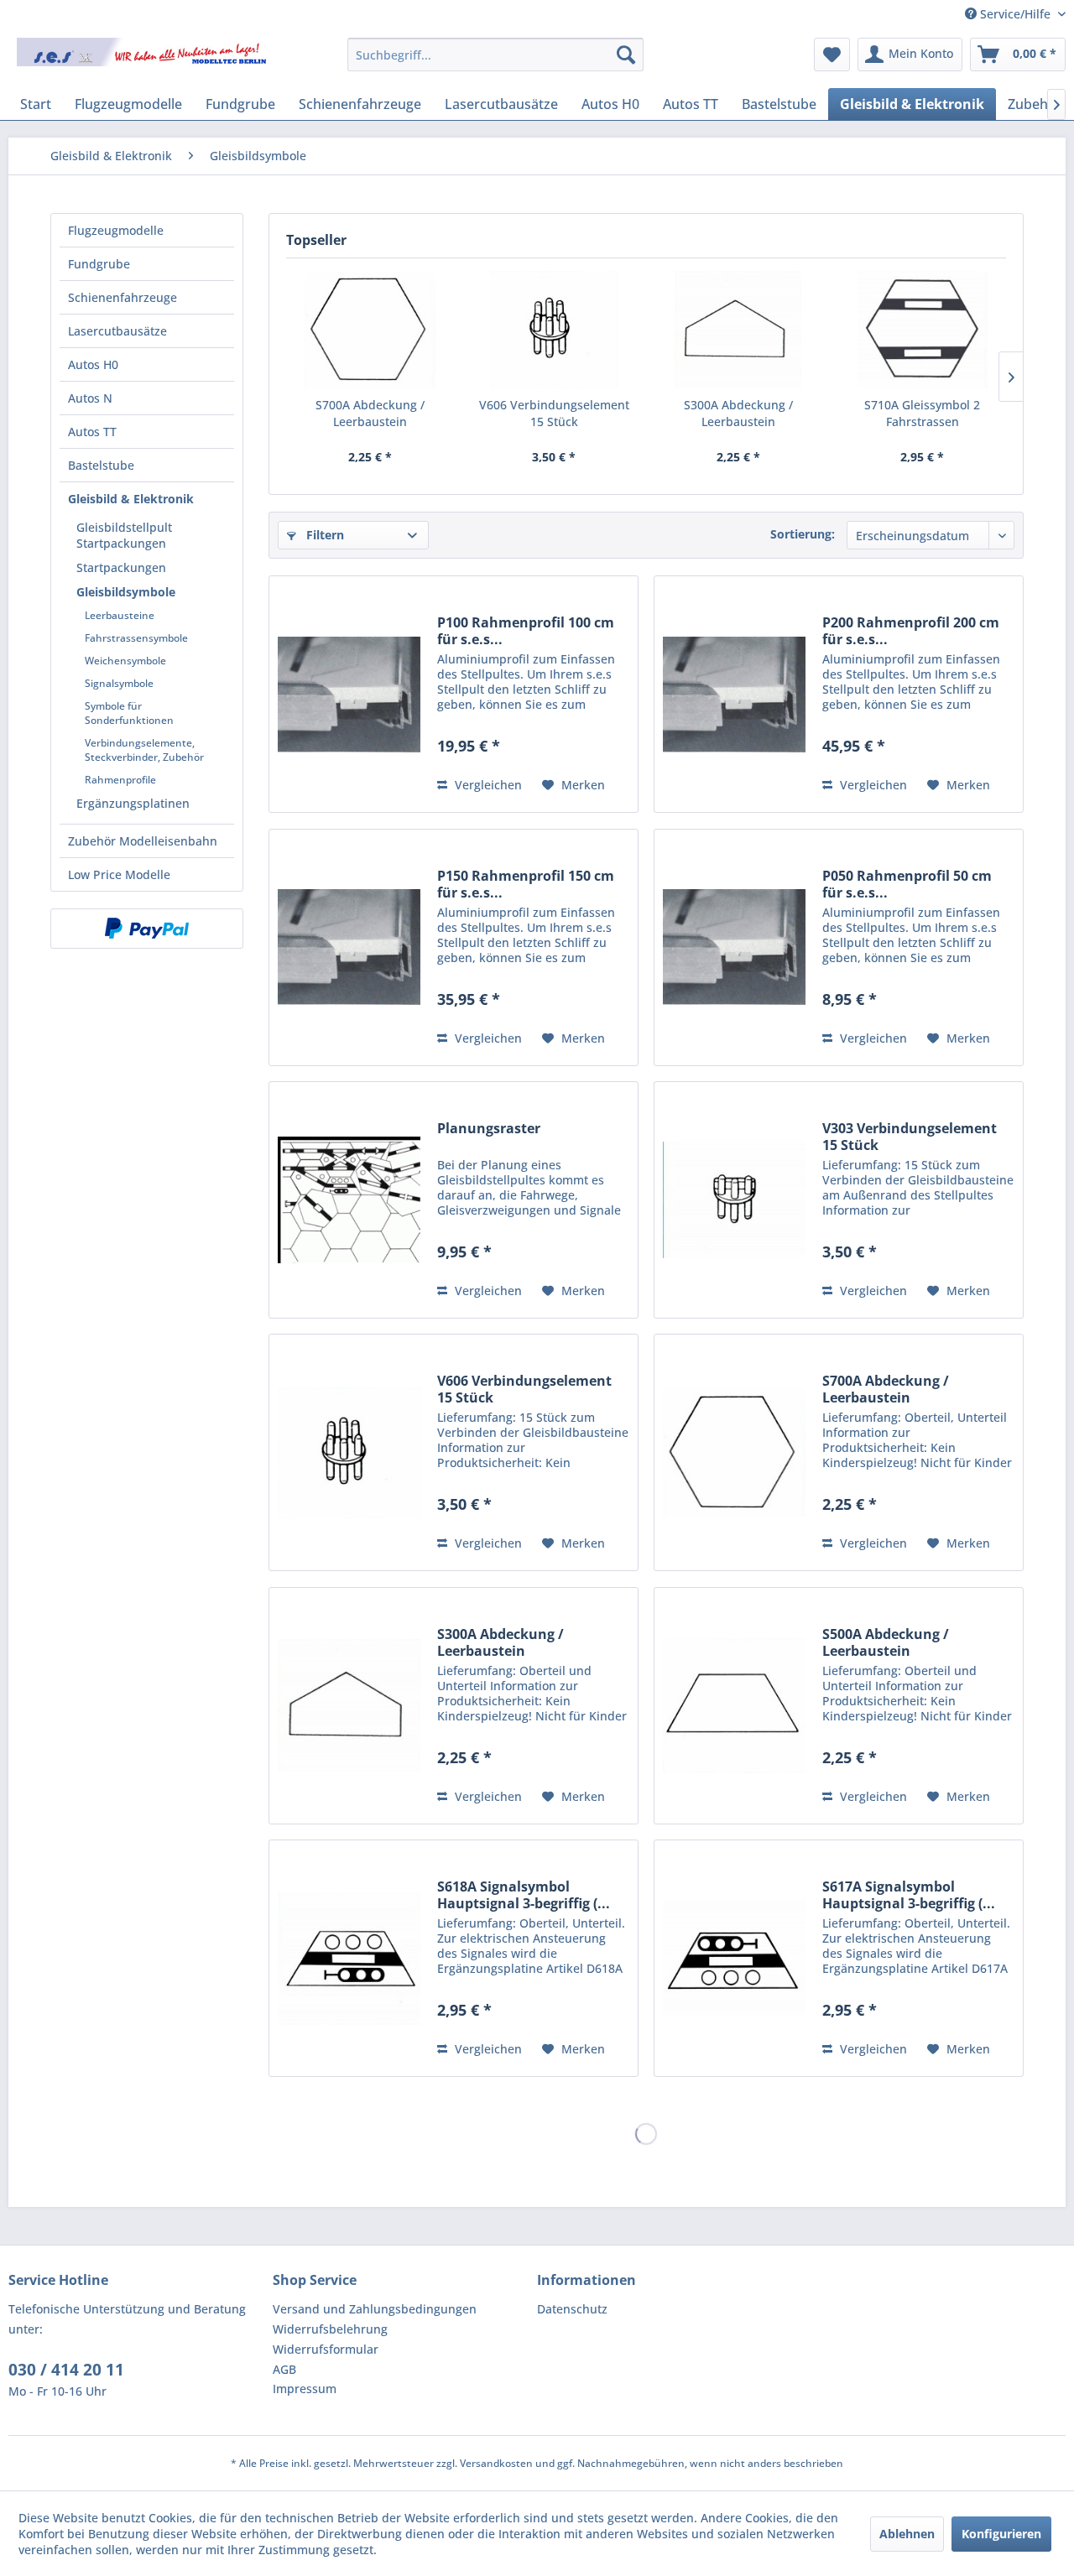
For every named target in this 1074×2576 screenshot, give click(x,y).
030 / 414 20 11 (66, 2370)
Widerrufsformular (326, 2349)
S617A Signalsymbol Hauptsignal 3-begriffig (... (909, 1895)
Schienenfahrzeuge (123, 297)
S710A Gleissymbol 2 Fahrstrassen (922, 413)
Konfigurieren (1001, 2534)
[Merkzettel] (832, 55)
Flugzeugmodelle (116, 230)
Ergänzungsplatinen (133, 803)
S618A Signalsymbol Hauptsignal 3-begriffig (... (524, 1895)
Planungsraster (489, 1129)
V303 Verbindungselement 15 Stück (910, 1137)
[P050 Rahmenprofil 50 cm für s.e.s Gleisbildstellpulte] (734, 947)
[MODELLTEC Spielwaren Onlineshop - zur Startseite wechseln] (143, 59)
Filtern (323, 535)
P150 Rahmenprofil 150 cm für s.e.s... (526, 884)
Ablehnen (907, 2534)
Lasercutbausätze (117, 331)
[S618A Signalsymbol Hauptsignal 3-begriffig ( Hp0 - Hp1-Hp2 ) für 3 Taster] (349, 1958)
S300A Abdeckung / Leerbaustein (738, 413)
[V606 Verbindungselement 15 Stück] (555, 330)
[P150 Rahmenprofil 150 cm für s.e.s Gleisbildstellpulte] (349, 947)
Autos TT (92, 432)
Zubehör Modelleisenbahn (143, 841)
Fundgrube (99, 264)
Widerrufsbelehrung (330, 2329)
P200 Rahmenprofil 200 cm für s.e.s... (911, 631)
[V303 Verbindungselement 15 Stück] (734, 1200)
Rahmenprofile (120, 780)
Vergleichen (487, 785)
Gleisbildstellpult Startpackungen (124, 535)
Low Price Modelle (119, 874)
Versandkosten (496, 2463)
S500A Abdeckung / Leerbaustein (886, 1642)
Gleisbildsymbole (126, 592)
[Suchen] (626, 55)
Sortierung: (803, 534)
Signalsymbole (119, 683)
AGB (284, 2369)
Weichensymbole (125, 661)
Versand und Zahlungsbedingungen (375, 2309)
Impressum (305, 2389)
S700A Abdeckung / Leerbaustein (370, 413)
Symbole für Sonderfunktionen (129, 713)
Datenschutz (572, 2309)
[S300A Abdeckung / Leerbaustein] (738, 330)
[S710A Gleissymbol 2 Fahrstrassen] (923, 330)
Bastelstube (101, 465)
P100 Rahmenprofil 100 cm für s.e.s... (526, 631)
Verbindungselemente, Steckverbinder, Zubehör (144, 750)
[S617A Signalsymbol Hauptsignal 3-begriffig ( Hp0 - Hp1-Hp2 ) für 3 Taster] (734, 1958)
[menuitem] (495, 55)
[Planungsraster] (349, 1200)
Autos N (90, 398)
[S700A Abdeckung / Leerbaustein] (370, 330)
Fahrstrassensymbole (136, 638)
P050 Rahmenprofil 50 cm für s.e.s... (907, 884)
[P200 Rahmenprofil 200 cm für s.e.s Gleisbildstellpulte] (734, 694)
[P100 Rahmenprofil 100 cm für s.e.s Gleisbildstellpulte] (349, 694)
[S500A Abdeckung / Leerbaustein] (734, 1706)
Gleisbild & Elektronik (131, 499)
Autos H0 (93, 364)
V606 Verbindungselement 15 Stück (554, 413)
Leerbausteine (120, 615)
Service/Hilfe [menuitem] (1015, 14)
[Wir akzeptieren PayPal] (147, 929)
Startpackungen (121, 567)
